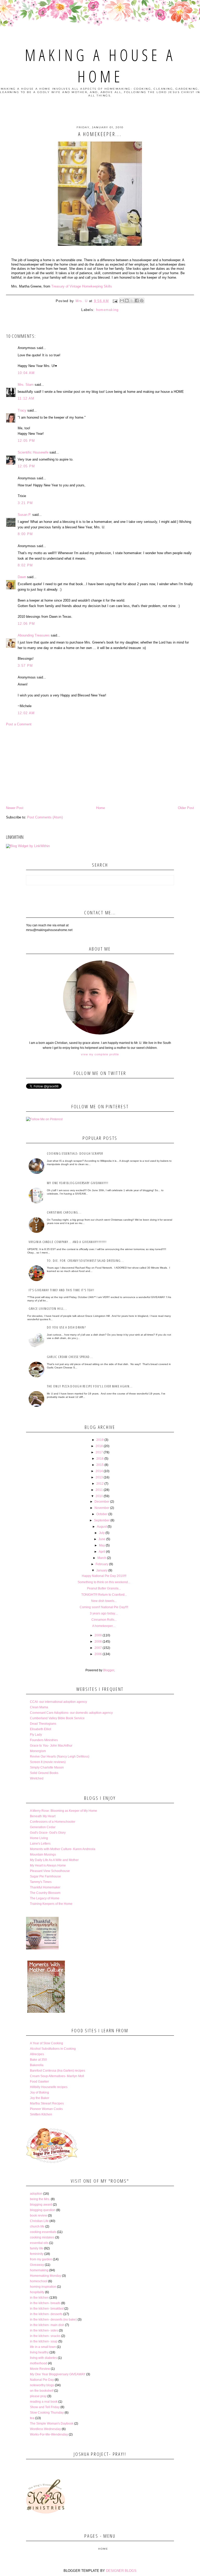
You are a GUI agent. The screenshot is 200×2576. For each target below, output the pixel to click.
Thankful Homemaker (45, 1887)
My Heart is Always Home (48, 1865)
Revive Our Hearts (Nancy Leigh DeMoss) (60, 1757)
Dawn (22, 577)
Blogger (109, 1670)
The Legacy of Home (45, 1898)
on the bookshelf (42, 2391)
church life (37, 2226)
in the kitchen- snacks (45, 2336)
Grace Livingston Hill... (48, 1308)
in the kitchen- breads (45, 2303)
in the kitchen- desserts (46, 2314)
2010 (99, 1496)
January (102, 1570)
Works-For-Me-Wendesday (49, 2434)
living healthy (39, 2352)
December (102, 1502)
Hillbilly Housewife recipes (49, 2087)
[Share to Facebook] (137, 301)
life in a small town (43, 2347)
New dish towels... (104, 1601)
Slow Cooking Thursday (47, 2413)
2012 (100, 1484)
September (102, 1520)
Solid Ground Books (44, 1773)
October (102, 1514)
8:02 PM (25, 565)
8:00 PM (25, 534)
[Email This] (122, 301)
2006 (98, 1654)
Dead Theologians (43, 1724)
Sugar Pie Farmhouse (45, 1876)
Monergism (38, 1751)
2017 (99, 1452)
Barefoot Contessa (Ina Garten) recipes (58, 2071)
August (102, 1527)
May (102, 1545)
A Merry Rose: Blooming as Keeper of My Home (64, 1811)
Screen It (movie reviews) (48, 1762)
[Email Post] (115, 301)
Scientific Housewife (33, 452)
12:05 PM (26, 441)
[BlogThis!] (127, 301)
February (102, 1564)
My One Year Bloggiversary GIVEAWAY (58, 2374)
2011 (99, 1490)
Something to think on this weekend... (104, 1582)
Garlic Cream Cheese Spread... (70, 1357)
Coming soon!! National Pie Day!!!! (104, 1607)
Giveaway (37, 2265)
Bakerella (37, 2065)
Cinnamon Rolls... (104, 1620)
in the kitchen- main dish (47, 2325)
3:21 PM (25, 503)
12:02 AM (26, 713)
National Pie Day (42, 2380)
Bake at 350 (38, 2060)
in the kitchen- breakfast (47, 2309)
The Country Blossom (45, 1893)
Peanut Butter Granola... (104, 1588)
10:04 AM (26, 373)
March (102, 1558)
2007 (98, 1648)
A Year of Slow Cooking (46, 2043)
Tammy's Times (41, 1882)
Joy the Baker (40, 2098)
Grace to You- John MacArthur (51, 1746)
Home (101, 808)
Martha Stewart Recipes (47, 2103)
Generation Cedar (43, 1827)
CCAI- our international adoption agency (58, 1702)
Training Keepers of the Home (51, 1904)
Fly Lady (36, 1735)
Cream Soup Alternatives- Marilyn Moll (57, 2076)
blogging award (41, 2205)
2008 (98, 1642)
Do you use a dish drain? (66, 1327)
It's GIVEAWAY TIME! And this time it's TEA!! (61, 1290)
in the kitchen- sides (44, 2330)
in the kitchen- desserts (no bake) (53, 2320)
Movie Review (40, 2369)
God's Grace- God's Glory (48, 1833)
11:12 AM (26, 398)
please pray (38, 2396)
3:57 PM (25, 666)
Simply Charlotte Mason (47, 1767)
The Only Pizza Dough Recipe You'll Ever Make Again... (90, 1386)
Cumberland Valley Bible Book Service (57, 1718)
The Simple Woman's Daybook (52, 2424)
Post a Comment (19, 724)
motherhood (39, 2363)
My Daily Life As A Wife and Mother (54, 1860)
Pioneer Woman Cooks (46, 2109)
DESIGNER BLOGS (121, 2571)
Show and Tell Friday (45, 2407)
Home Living (39, 1838)
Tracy (22, 410)
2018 (99, 1446)
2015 (100, 1465)
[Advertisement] (100, 766)
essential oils (39, 2243)
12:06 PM (26, 624)
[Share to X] (132, 301)
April (102, 1552)
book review (39, 2216)
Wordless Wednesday (45, 2429)
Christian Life (39, 2221)
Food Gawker (39, 2082)
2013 (99, 1477)
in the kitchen (39, 2298)
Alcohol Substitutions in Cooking (53, 2049)
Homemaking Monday (46, 2276)
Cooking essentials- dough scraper (75, 1153)
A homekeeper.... (104, 1626)
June (102, 1539)
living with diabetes (43, 2358)
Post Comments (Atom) (45, 817)
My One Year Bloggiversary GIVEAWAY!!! (78, 1183)
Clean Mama (39, 1707)
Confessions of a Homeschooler (53, 1822)
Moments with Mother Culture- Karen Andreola (63, 1849)
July (102, 1533)
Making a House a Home (100, 66)
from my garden (41, 2259)
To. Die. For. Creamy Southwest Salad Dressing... (85, 1261)
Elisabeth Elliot (40, 1729)
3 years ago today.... (104, 1613)
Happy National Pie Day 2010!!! (104, 1576)
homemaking (107, 310)
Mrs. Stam (26, 385)
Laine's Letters (40, 1844)
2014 (99, 1471)
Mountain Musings (43, 1855)
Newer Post (15, 808)
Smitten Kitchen (41, 2114)
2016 (100, 1459)
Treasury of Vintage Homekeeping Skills (82, 286)
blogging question (43, 2210)
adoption (36, 2194)
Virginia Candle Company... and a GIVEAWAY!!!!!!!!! (68, 1242)
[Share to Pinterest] (142, 301)
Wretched (37, 1778)
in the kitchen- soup (44, 2341)
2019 (100, 1440)
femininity (37, 2254)
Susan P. (24, 515)
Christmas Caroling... (64, 1212)
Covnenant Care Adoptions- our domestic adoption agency (71, 1713)
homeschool (39, 2281)
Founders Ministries (44, 1740)
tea (32, 2418)
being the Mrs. (40, 2199)
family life (37, 2248)
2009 (98, 1635)
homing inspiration (43, 2287)
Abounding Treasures (34, 635)
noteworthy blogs (42, 2385)
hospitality (37, 2292)
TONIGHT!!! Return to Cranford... (104, 1595)
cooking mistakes (42, 2237)
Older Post (186, 808)
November (102, 1508)
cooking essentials (43, 2232)
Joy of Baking (39, 2092)
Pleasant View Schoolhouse (50, 1871)
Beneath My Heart (43, 1816)
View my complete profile (100, 1054)
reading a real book (44, 2402)
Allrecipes (37, 2054)
